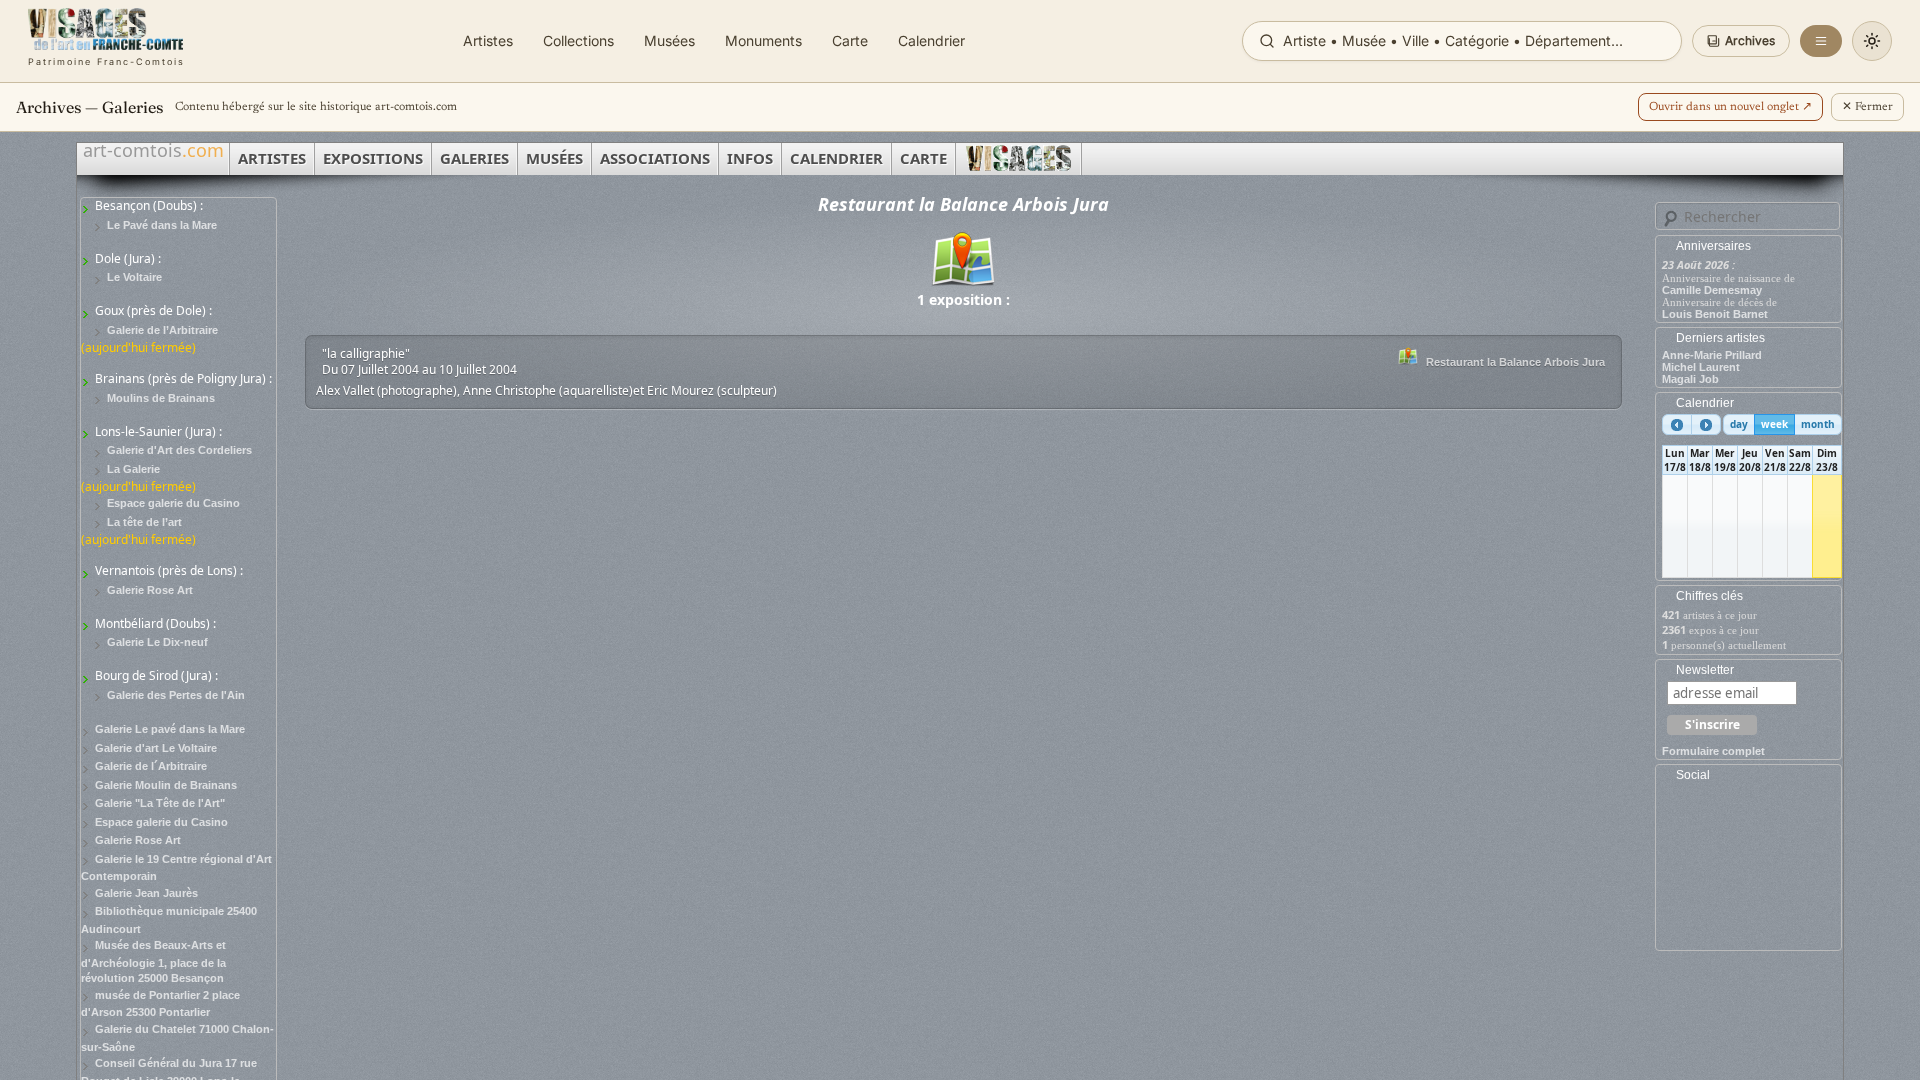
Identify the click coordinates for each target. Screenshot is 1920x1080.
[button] (1741, 41)
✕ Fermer (1867, 107)
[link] (106, 41)
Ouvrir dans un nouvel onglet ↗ (1730, 107)
